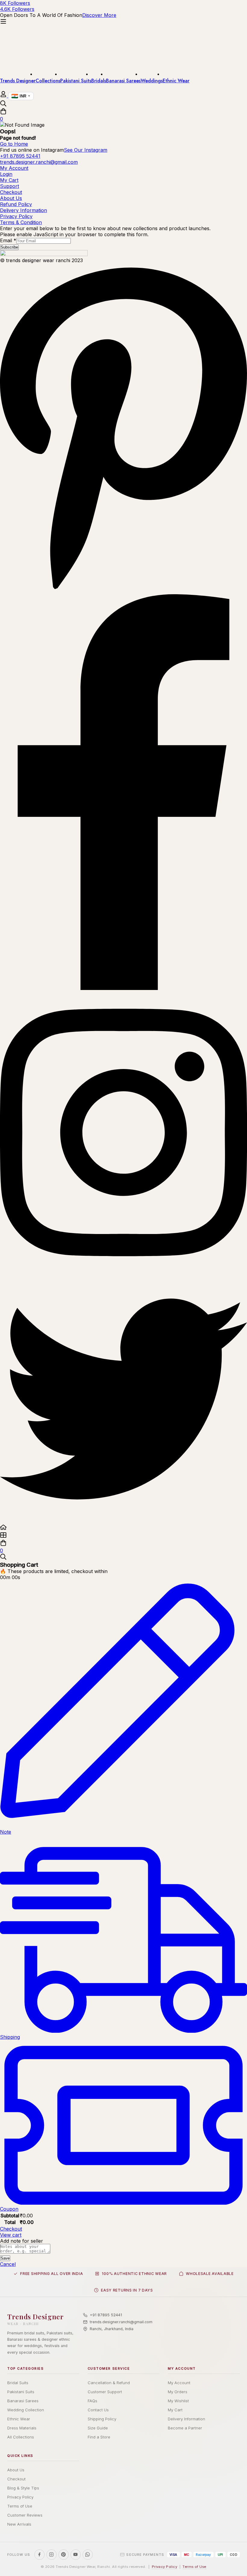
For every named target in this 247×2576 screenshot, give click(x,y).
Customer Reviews (25, 2515)
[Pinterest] (123, 591)
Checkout (11, 2229)
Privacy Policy (20, 2497)
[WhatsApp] (88, 2555)
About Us (16, 2470)
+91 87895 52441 (106, 2315)
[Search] (123, 104)
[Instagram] (123, 1272)
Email (8, 240)
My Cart (175, 2410)
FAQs (92, 2401)
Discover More (99, 15)
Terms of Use (20, 2506)
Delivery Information (186, 2419)
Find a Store (99, 2437)
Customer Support (105, 2392)
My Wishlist (178, 2401)
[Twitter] (123, 1521)
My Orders (178, 2392)
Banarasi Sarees (23, 2401)
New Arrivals (19, 2524)
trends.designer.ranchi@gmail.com (121, 2322)
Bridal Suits (18, 2383)
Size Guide (98, 2428)
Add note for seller (22, 2241)
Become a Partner (185, 2428)
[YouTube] (76, 2555)
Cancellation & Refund (109, 2383)
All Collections (21, 2437)
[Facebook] (123, 988)
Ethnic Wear (19, 2419)
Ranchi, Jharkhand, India (112, 2329)
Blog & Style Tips (23, 2488)
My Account (179, 2383)
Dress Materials (22, 2428)
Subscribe (9, 247)
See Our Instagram (86, 150)
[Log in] (4, 96)
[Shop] (123, 1536)
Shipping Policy (102, 2419)
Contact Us (98, 2410)
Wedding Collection (26, 2410)
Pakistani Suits (21, 2392)
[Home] (123, 1528)
